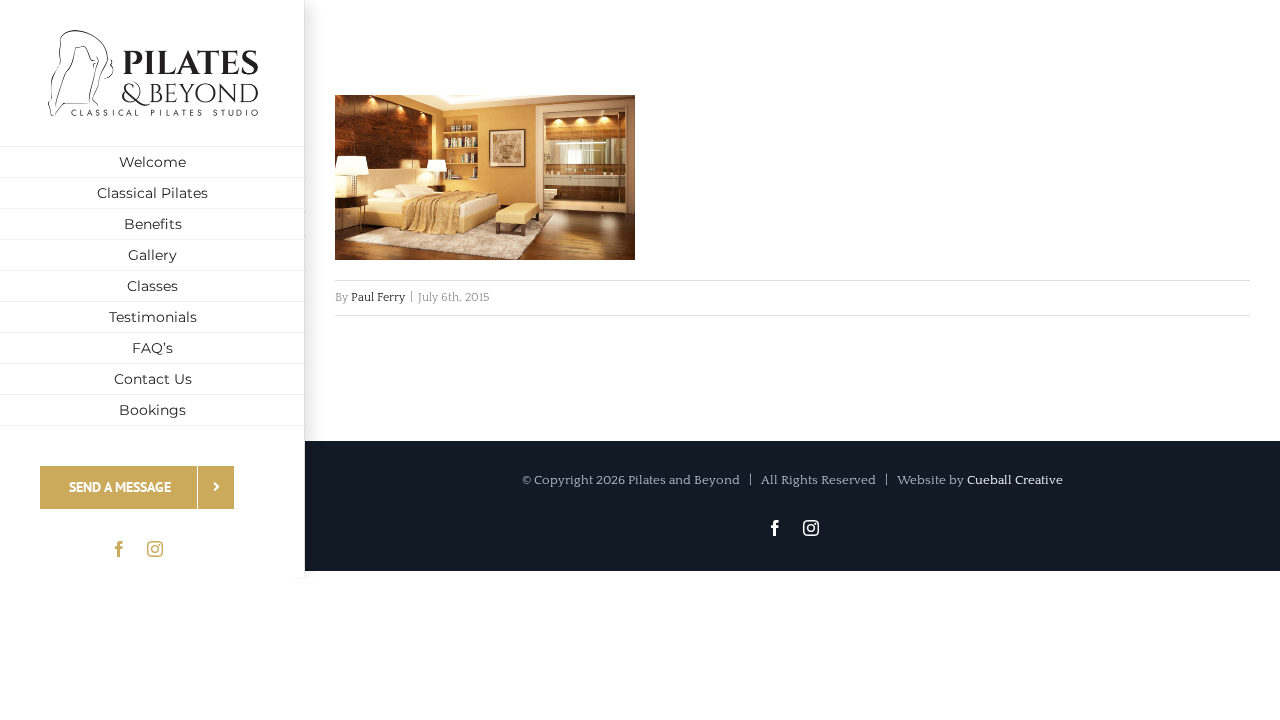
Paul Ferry (378, 297)
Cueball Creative (1015, 480)
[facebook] (119, 549)
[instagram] (155, 549)
